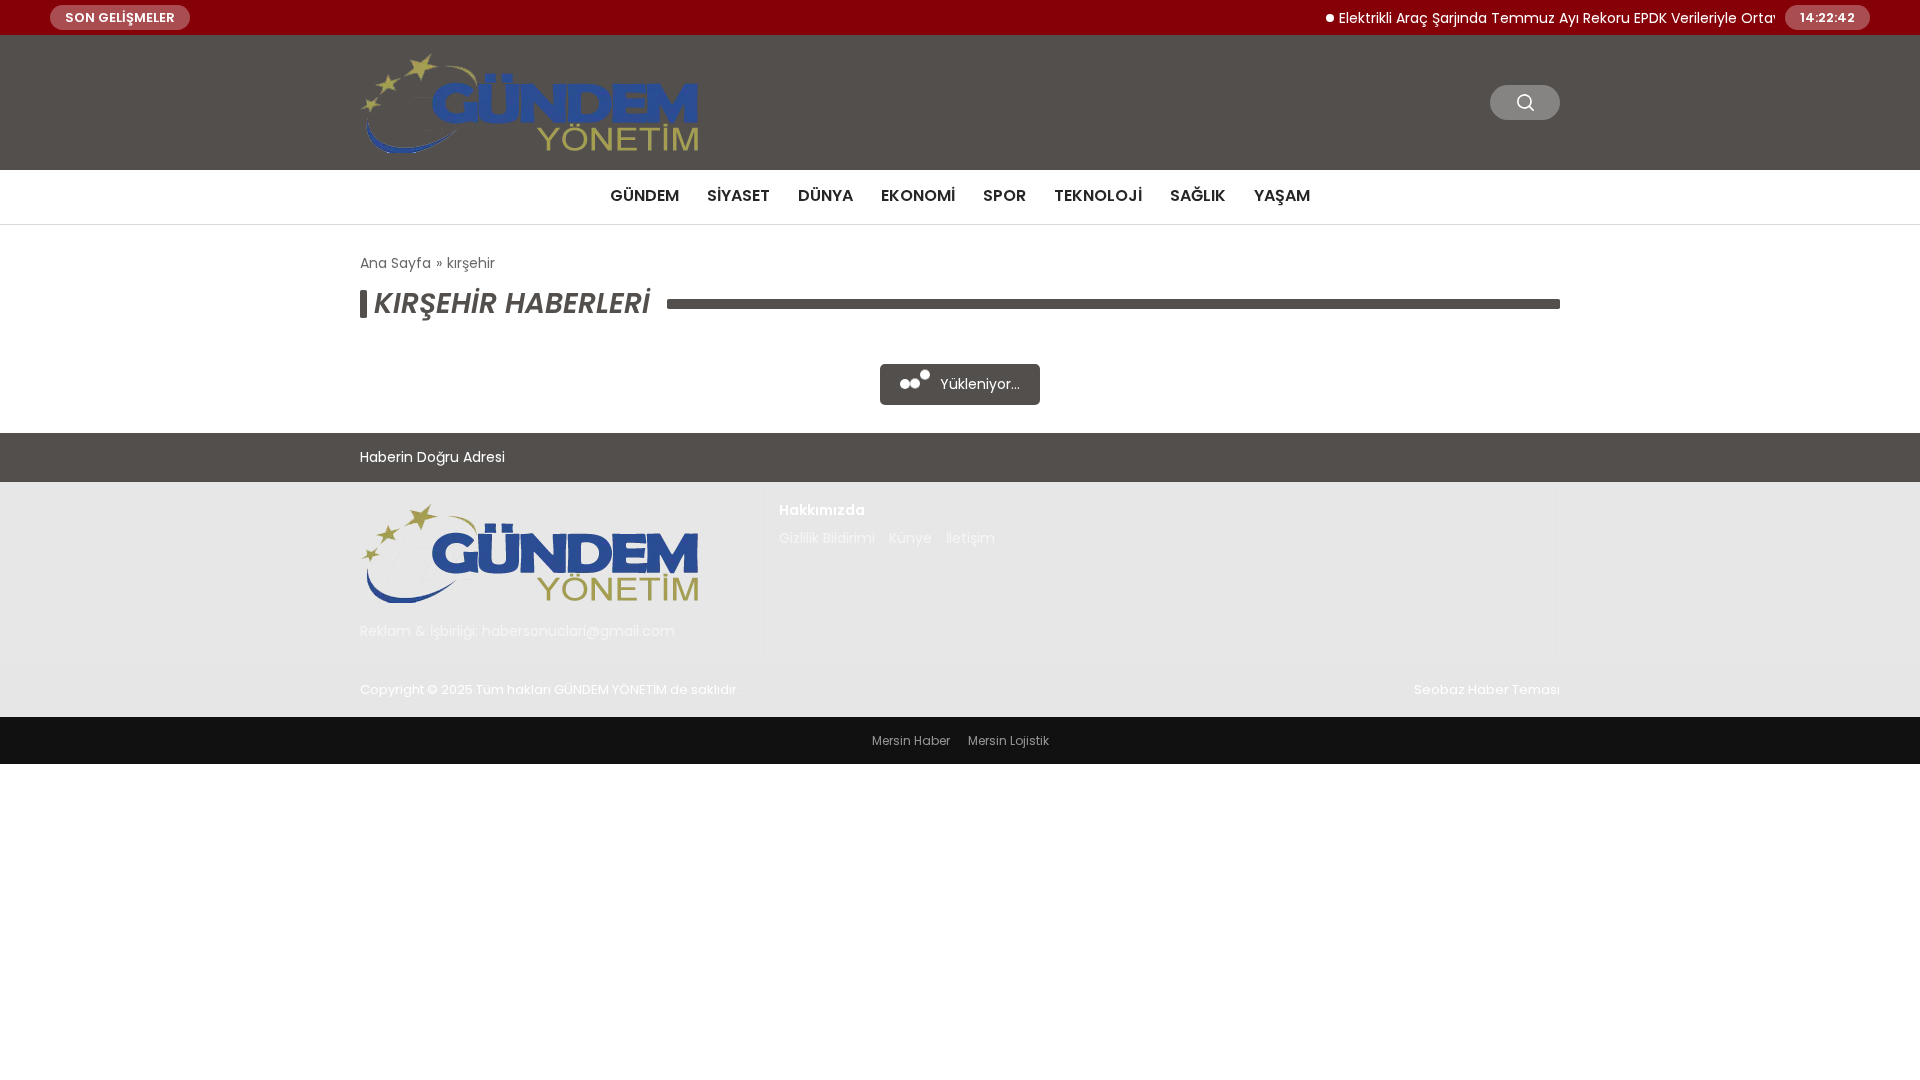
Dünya (825, 195)
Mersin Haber (911, 740)
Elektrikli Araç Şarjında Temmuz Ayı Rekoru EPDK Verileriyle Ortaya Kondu (1573, 17)
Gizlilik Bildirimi (827, 538)
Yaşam (1282, 195)
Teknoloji (1098, 195)
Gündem (644, 195)
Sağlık (1198, 195)
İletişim (970, 538)
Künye (910, 538)
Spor (1004, 195)
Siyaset (738, 195)
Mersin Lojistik (1008, 740)
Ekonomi (918, 195)
